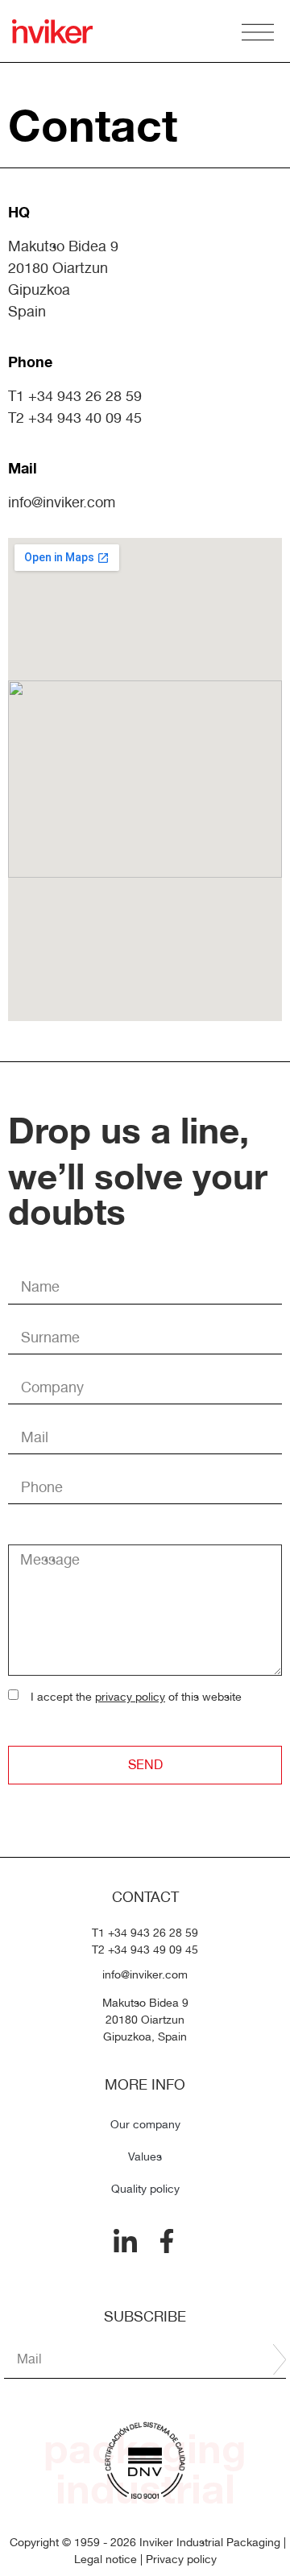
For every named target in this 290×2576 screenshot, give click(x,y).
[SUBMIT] (280, 2359)
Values (145, 2156)
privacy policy (130, 1697)
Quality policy (145, 2189)
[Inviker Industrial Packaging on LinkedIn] (125, 2242)
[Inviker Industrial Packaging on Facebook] (167, 2241)
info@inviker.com (62, 502)
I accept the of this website (136, 1697)
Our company (145, 2124)
